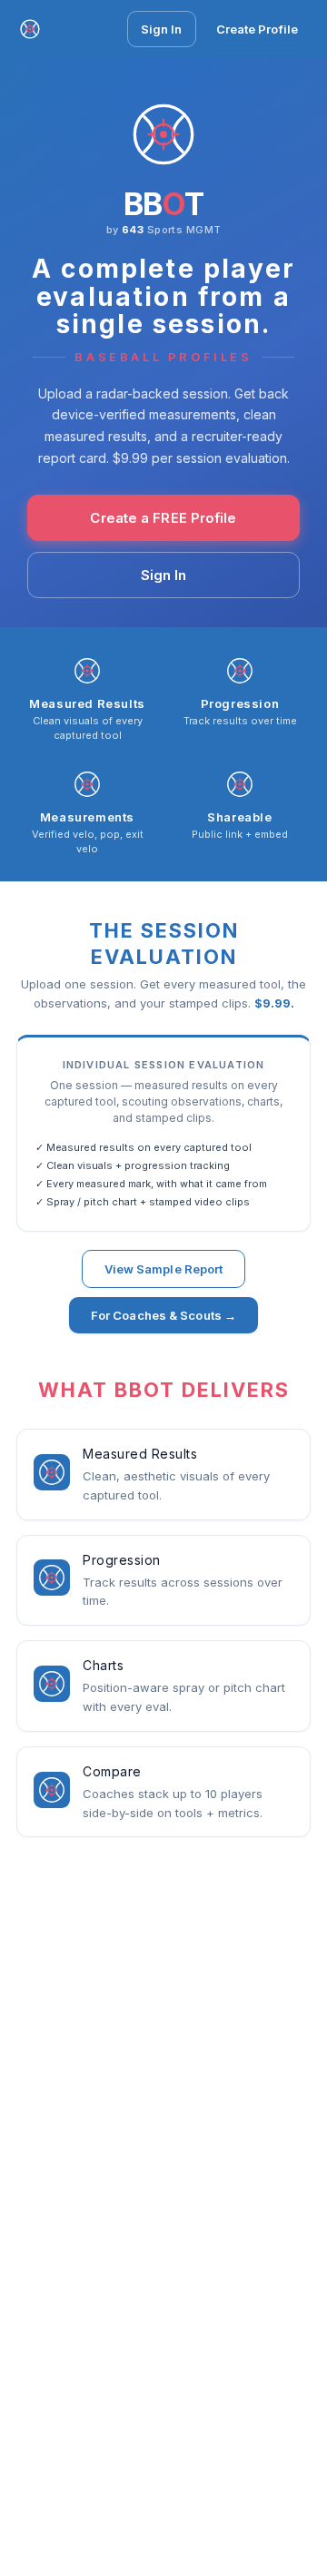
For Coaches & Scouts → (163, 1315)
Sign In (162, 29)
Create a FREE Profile (163, 518)
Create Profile (257, 29)
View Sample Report (164, 1269)
